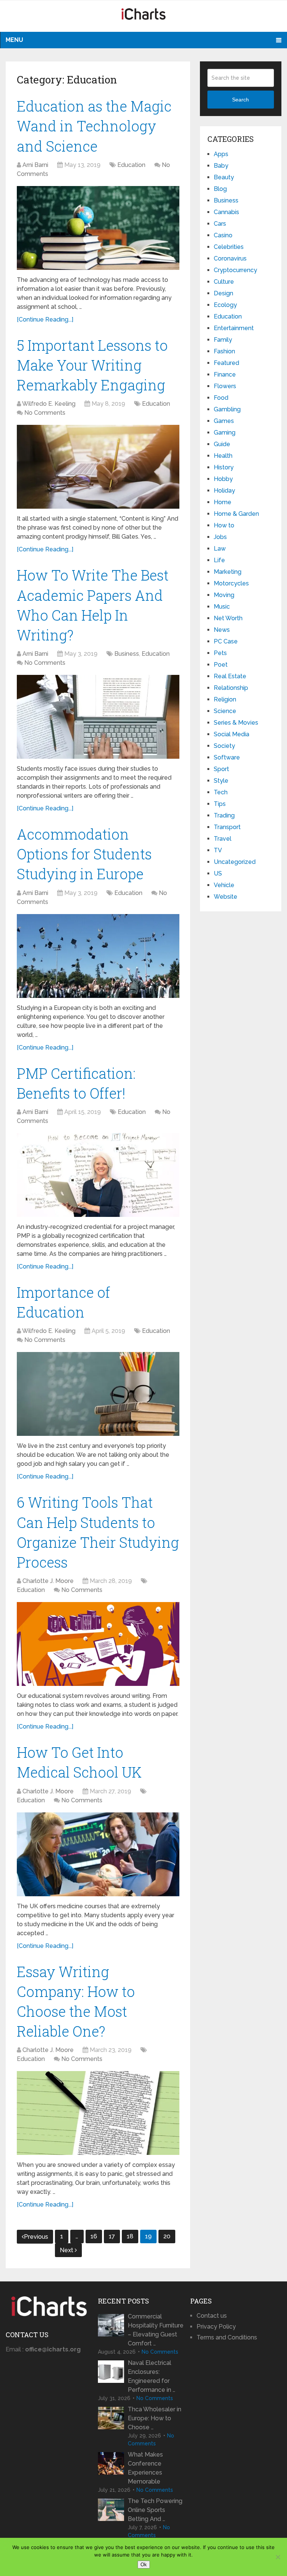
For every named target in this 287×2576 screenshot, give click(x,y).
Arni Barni (35, 165)
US (218, 873)
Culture (224, 282)
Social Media (232, 734)
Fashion (224, 351)
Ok (144, 2565)
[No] (278, 2557)
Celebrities (229, 247)
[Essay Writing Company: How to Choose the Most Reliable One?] (98, 2113)
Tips (220, 804)
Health (223, 456)
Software (227, 757)
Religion (225, 699)
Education (131, 165)
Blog (220, 189)
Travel (223, 839)
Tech (221, 792)
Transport (227, 827)
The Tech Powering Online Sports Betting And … (155, 2510)
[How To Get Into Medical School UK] (98, 1854)
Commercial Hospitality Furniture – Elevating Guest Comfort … (156, 2330)
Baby (221, 166)
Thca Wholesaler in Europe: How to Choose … (155, 2418)
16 (94, 2236)
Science (225, 711)
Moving (224, 595)
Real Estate (230, 676)
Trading (224, 815)
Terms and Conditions (227, 2337)
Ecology (225, 305)
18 (130, 2236)
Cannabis (226, 212)
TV (218, 850)
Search (240, 100)
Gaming (225, 433)
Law (220, 549)
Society (224, 746)
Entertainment (234, 328)
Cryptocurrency (235, 270)
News (222, 630)
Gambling (227, 409)
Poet (221, 665)
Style (221, 781)
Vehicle (224, 885)
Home (223, 502)
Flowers (225, 386)
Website (226, 897)
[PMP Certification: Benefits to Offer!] (98, 1175)
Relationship (231, 688)
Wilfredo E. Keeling (49, 404)
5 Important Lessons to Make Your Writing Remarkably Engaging (92, 365)
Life (219, 560)
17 (112, 2236)
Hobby (223, 479)
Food (221, 398)
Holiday (224, 491)
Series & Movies (236, 723)
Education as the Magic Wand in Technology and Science (94, 126)
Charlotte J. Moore (48, 1581)
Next (67, 2250)
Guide (222, 444)
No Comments (45, 413)
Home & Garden (236, 514)
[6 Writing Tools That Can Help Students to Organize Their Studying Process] (98, 1644)
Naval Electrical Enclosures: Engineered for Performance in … (152, 2376)
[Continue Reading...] (45, 319)
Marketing (228, 572)
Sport (221, 769)
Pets (220, 653)
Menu (14, 40)
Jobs (220, 537)
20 (167, 2236)
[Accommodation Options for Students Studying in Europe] (98, 956)
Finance (225, 374)
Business (127, 654)
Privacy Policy (216, 2327)
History (224, 467)
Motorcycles (231, 583)
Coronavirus (230, 258)
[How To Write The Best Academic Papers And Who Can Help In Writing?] (98, 717)
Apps (221, 154)
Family (223, 340)
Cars (220, 224)
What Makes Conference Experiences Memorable (145, 2468)
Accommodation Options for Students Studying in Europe (84, 854)
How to (224, 525)
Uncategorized (235, 862)
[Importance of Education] (98, 1394)
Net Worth (228, 618)
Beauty (224, 177)
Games (224, 421)
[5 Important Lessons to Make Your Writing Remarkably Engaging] (98, 467)
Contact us (212, 2316)
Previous (36, 2237)
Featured (226, 363)
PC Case (226, 641)
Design (223, 293)
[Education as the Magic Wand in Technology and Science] (98, 228)
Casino (223, 235)
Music (222, 607)
